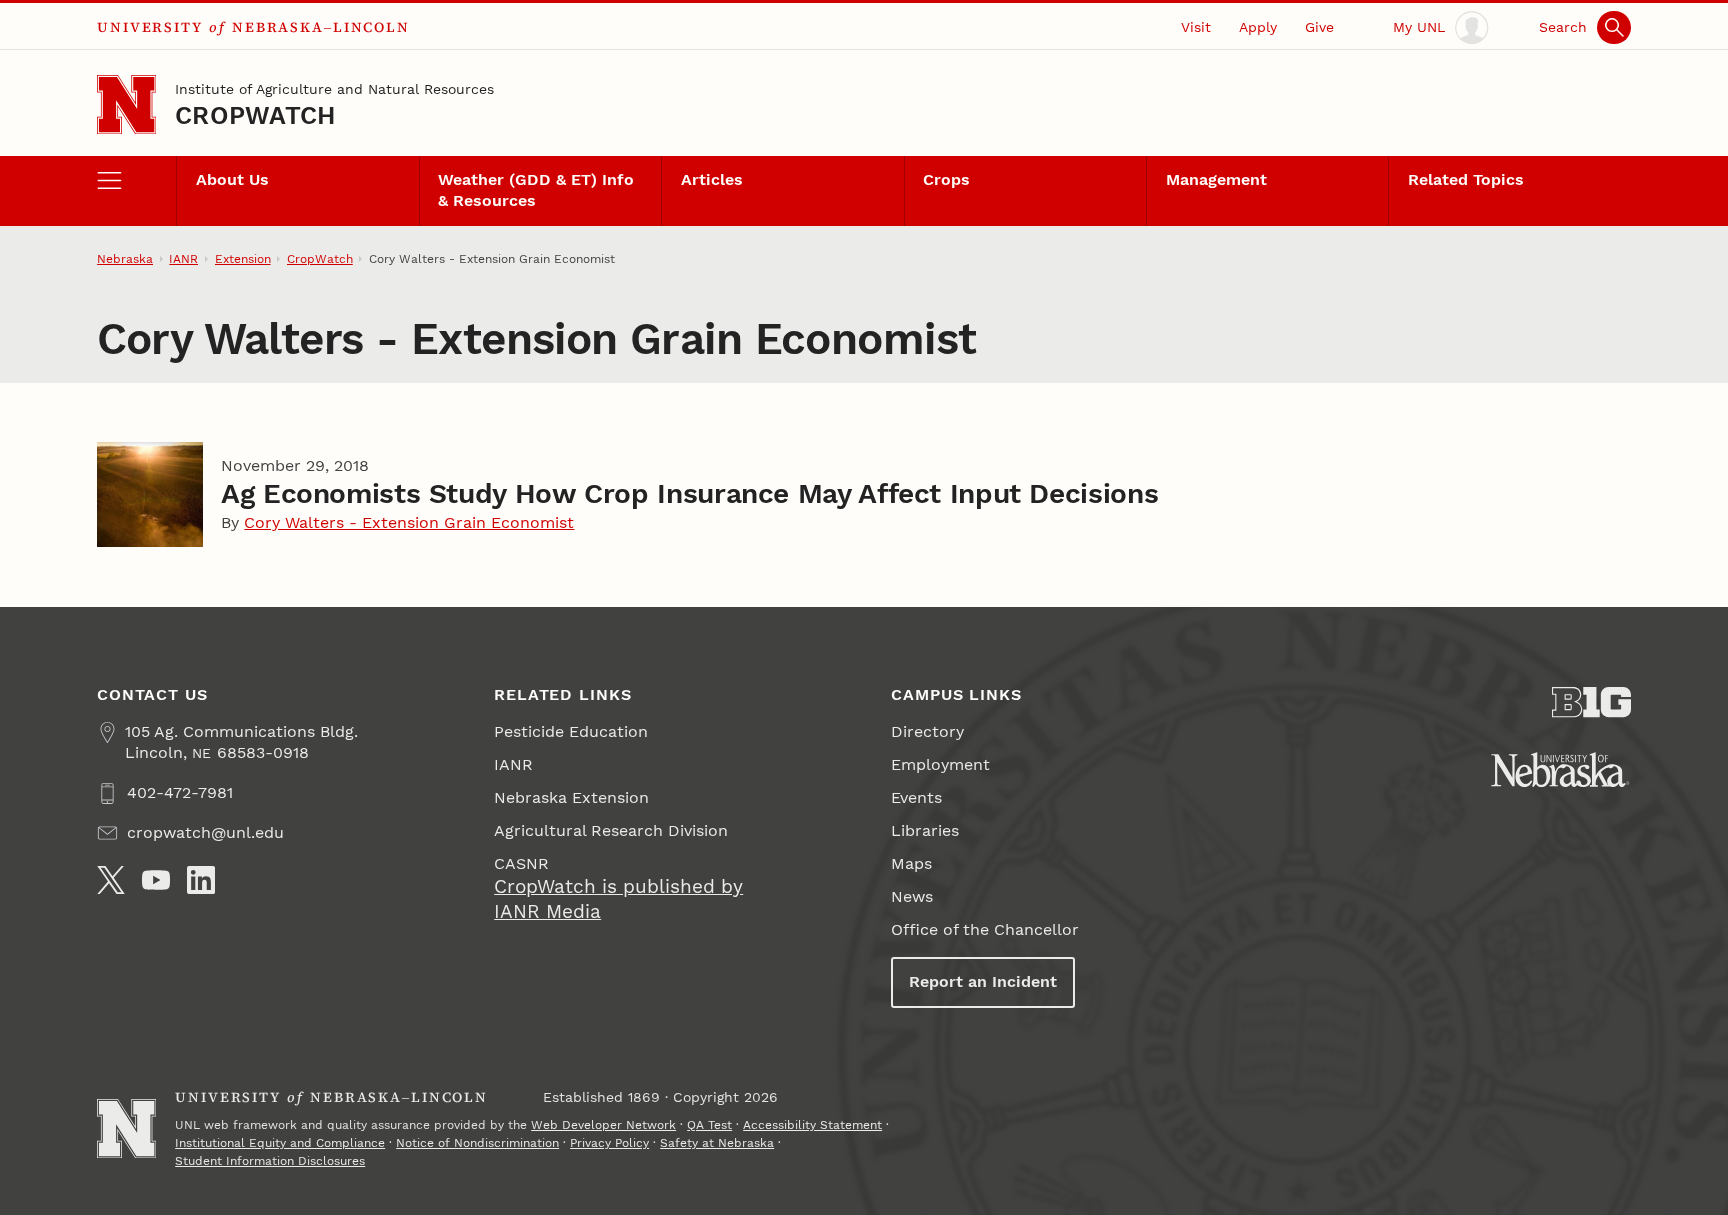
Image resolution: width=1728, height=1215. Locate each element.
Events (916, 797)
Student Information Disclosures (270, 1161)
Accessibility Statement (812, 1125)
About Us (232, 179)
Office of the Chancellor (985, 929)
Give (1319, 27)
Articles (712, 179)
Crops (946, 179)
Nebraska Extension (571, 797)
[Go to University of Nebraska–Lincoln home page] (126, 104)
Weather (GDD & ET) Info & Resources (536, 190)
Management (1216, 179)
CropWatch (255, 115)
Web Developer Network (603, 1125)
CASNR (521, 863)
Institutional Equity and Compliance (280, 1143)
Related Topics (1466, 179)
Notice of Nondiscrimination (477, 1143)
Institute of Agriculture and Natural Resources (334, 89)
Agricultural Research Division (611, 830)
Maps (911, 863)
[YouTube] (156, 880)
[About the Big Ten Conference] (1591, 702)
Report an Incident (983, 981)
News (912, 896)
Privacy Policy (609, 1143)
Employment (940, 764)
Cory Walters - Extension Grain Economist (409, 522)
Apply (1258, 27)
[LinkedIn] (201, 880)
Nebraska (125, 259)
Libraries (925, 830)
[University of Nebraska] (1560, 769)
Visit (1196, 27)
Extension (243, 259)
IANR (183, 259)
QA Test (709, 1125)
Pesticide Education (571, 731)
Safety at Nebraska (717, 1143)
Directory (927, 731)
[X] (111, 880)
